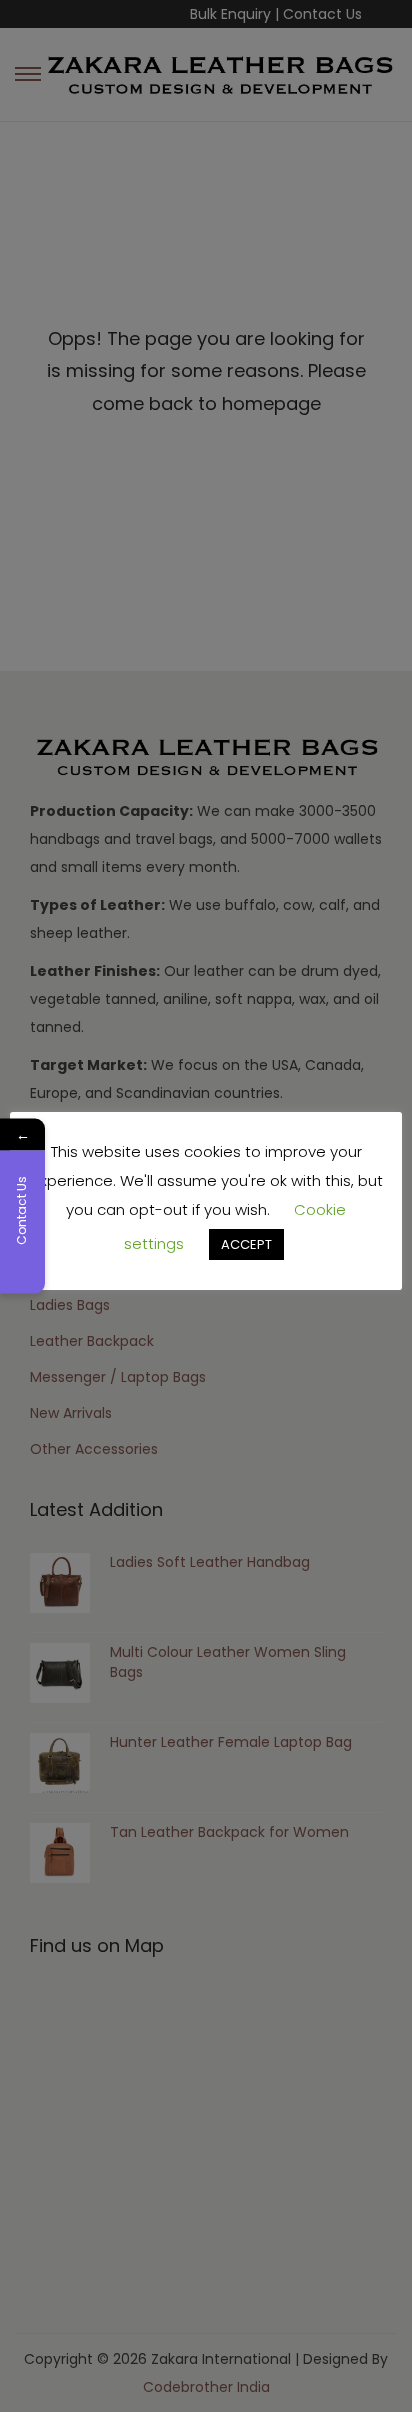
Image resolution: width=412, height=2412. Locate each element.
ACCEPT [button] (246, 1244)
